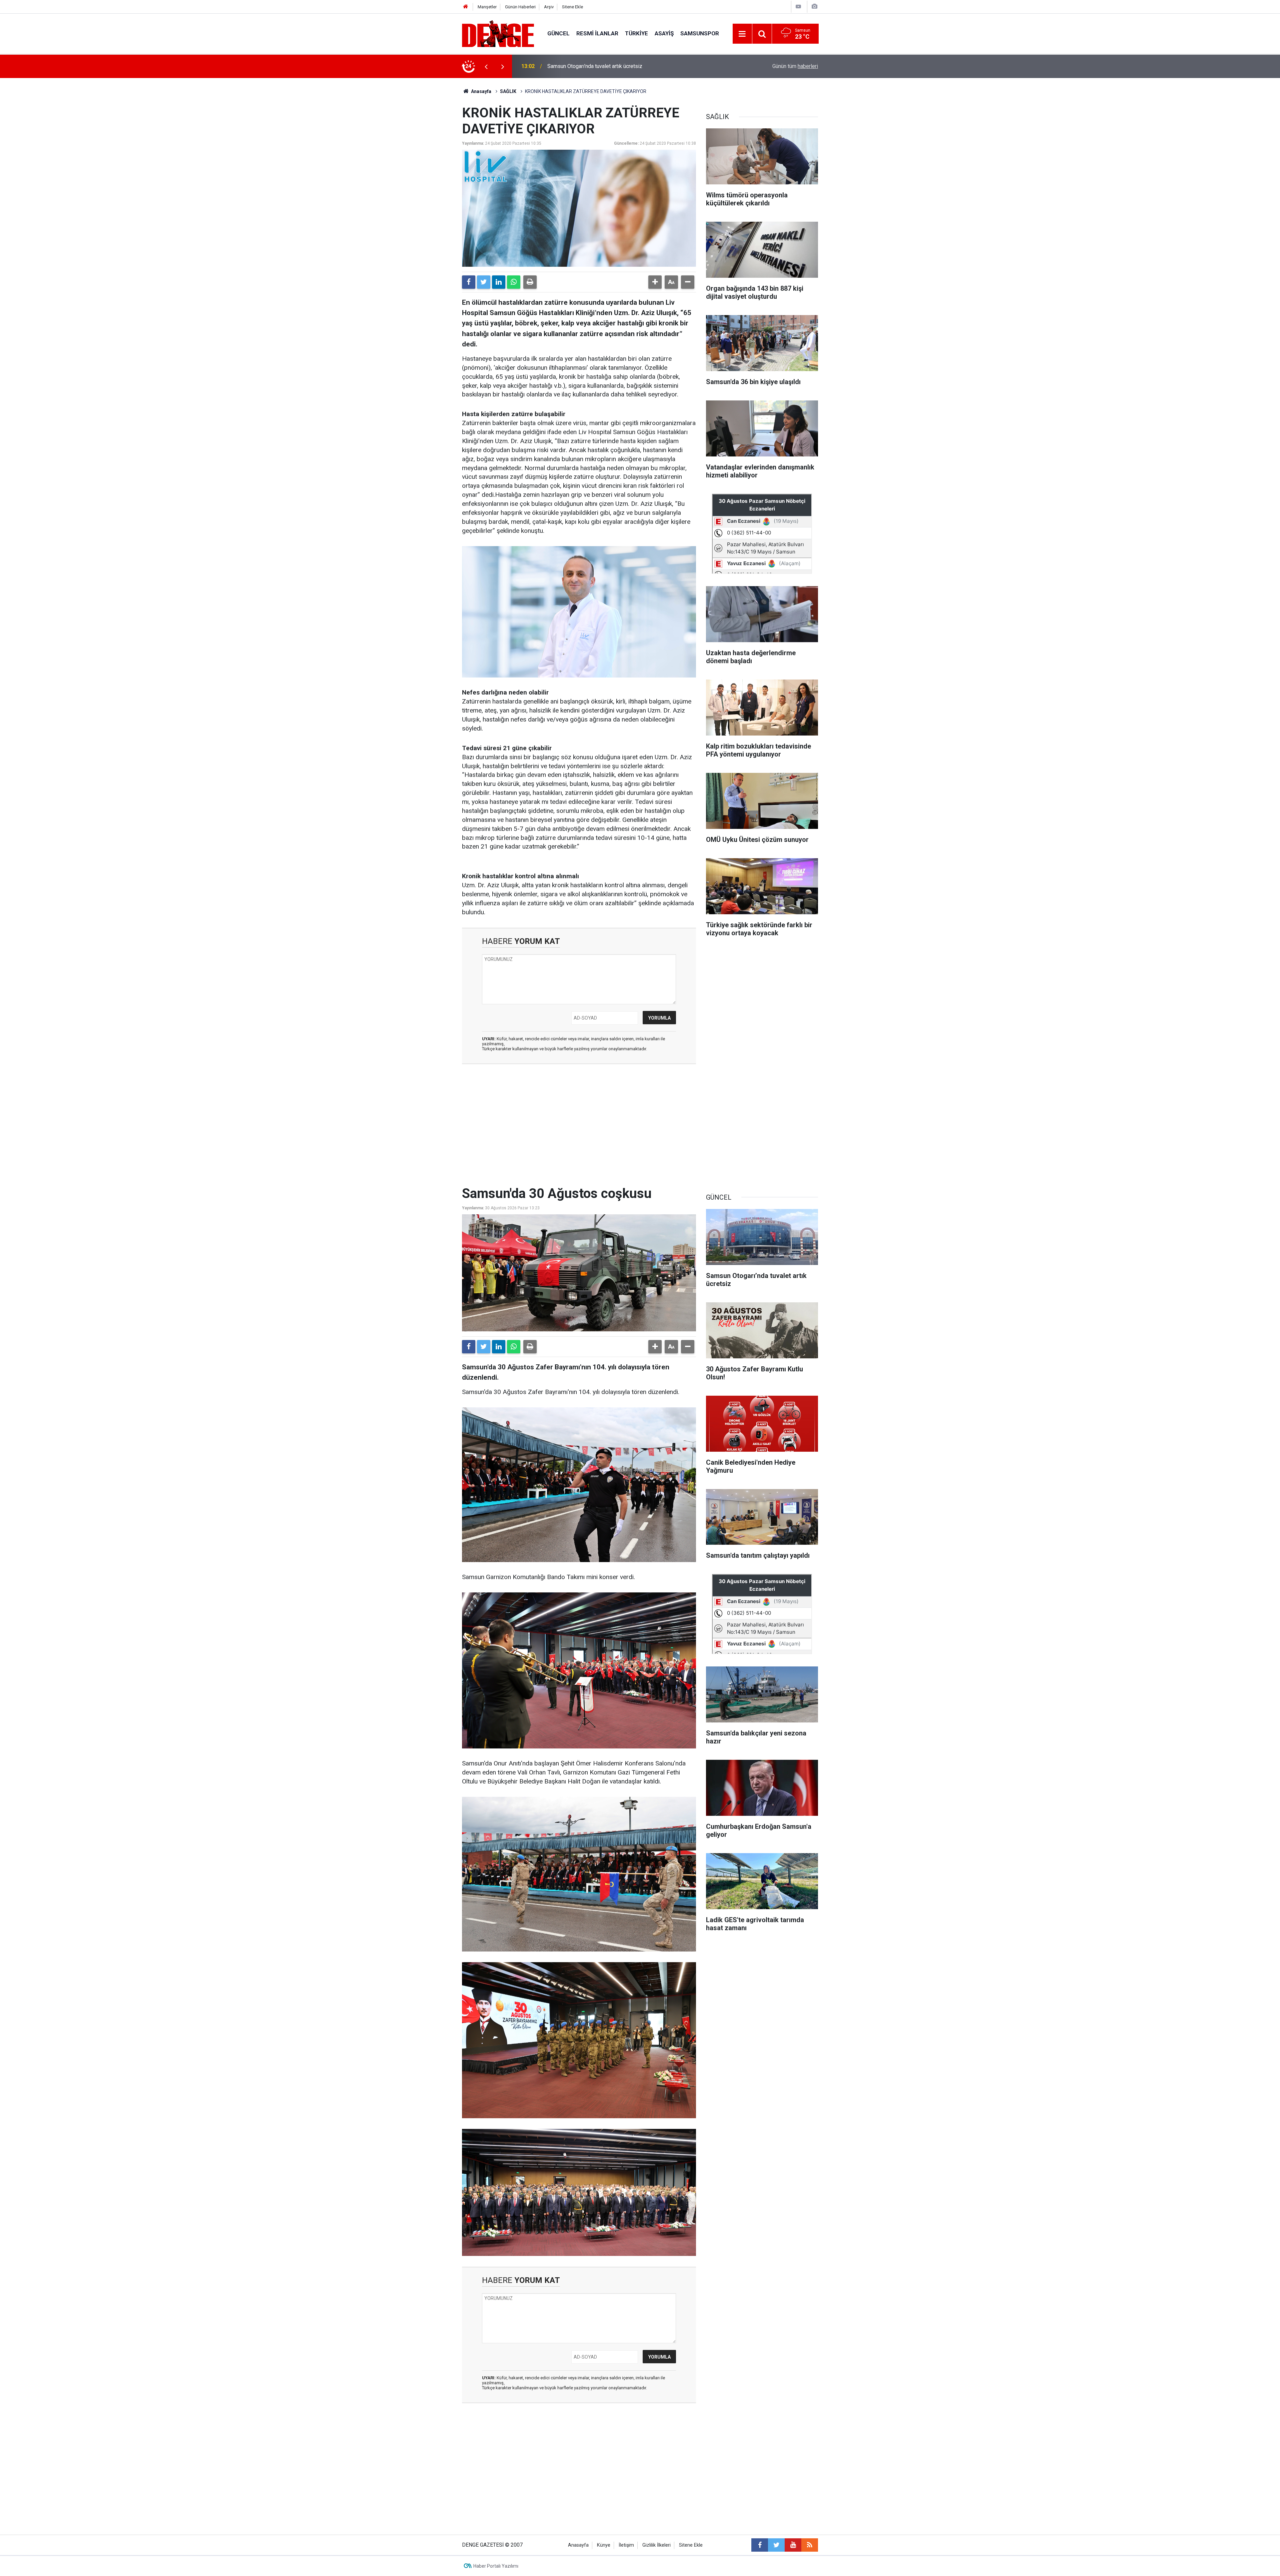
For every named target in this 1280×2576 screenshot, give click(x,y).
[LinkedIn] (499, 282)
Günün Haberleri (520, 7)
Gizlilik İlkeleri (656, 2545)
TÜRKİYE (636, 33)
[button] (655, 282)
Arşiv (549, 7)
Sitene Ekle (572, 7)
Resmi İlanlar (597, 33)
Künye (604, 2545)
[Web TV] (798, 7)
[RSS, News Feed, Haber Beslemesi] (810, 2545)
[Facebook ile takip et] (760, 2545)
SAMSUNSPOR (700, 33)
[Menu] (742, 34)
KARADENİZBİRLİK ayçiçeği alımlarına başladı (600, 66)
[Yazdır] (530, 282)
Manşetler (487, 7)
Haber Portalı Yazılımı (496, 2566)
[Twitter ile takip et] (776, 2545)
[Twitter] (484, 282)
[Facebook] (469, 282)
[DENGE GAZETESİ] (498, 33)
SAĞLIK (508, 91)
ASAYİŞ (664, 33)
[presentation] (486, 66)
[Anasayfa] (466, 7)
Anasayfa (481, 91)
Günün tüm (795, 66)
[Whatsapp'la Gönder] (514, 282)
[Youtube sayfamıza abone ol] (793, 2545)
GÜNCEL (558, 33)
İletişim (626, 2545)
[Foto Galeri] (814, 7)
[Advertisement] (579, 1129)
